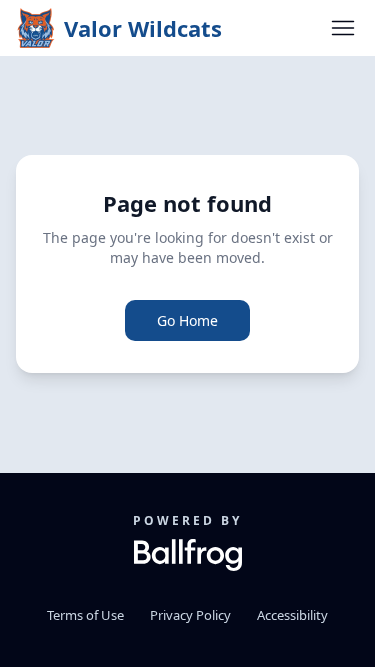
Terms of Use (85, 615)
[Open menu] (343, 28)
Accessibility (292, 615)
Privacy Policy (190, 615)
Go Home (187, 320)
